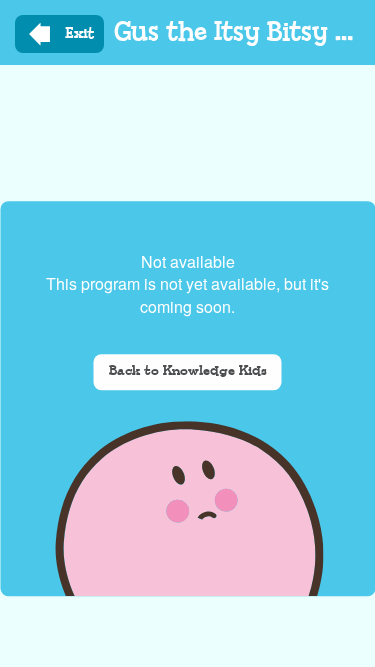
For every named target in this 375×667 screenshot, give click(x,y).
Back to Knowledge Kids (188, 371)
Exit (79, 33)
